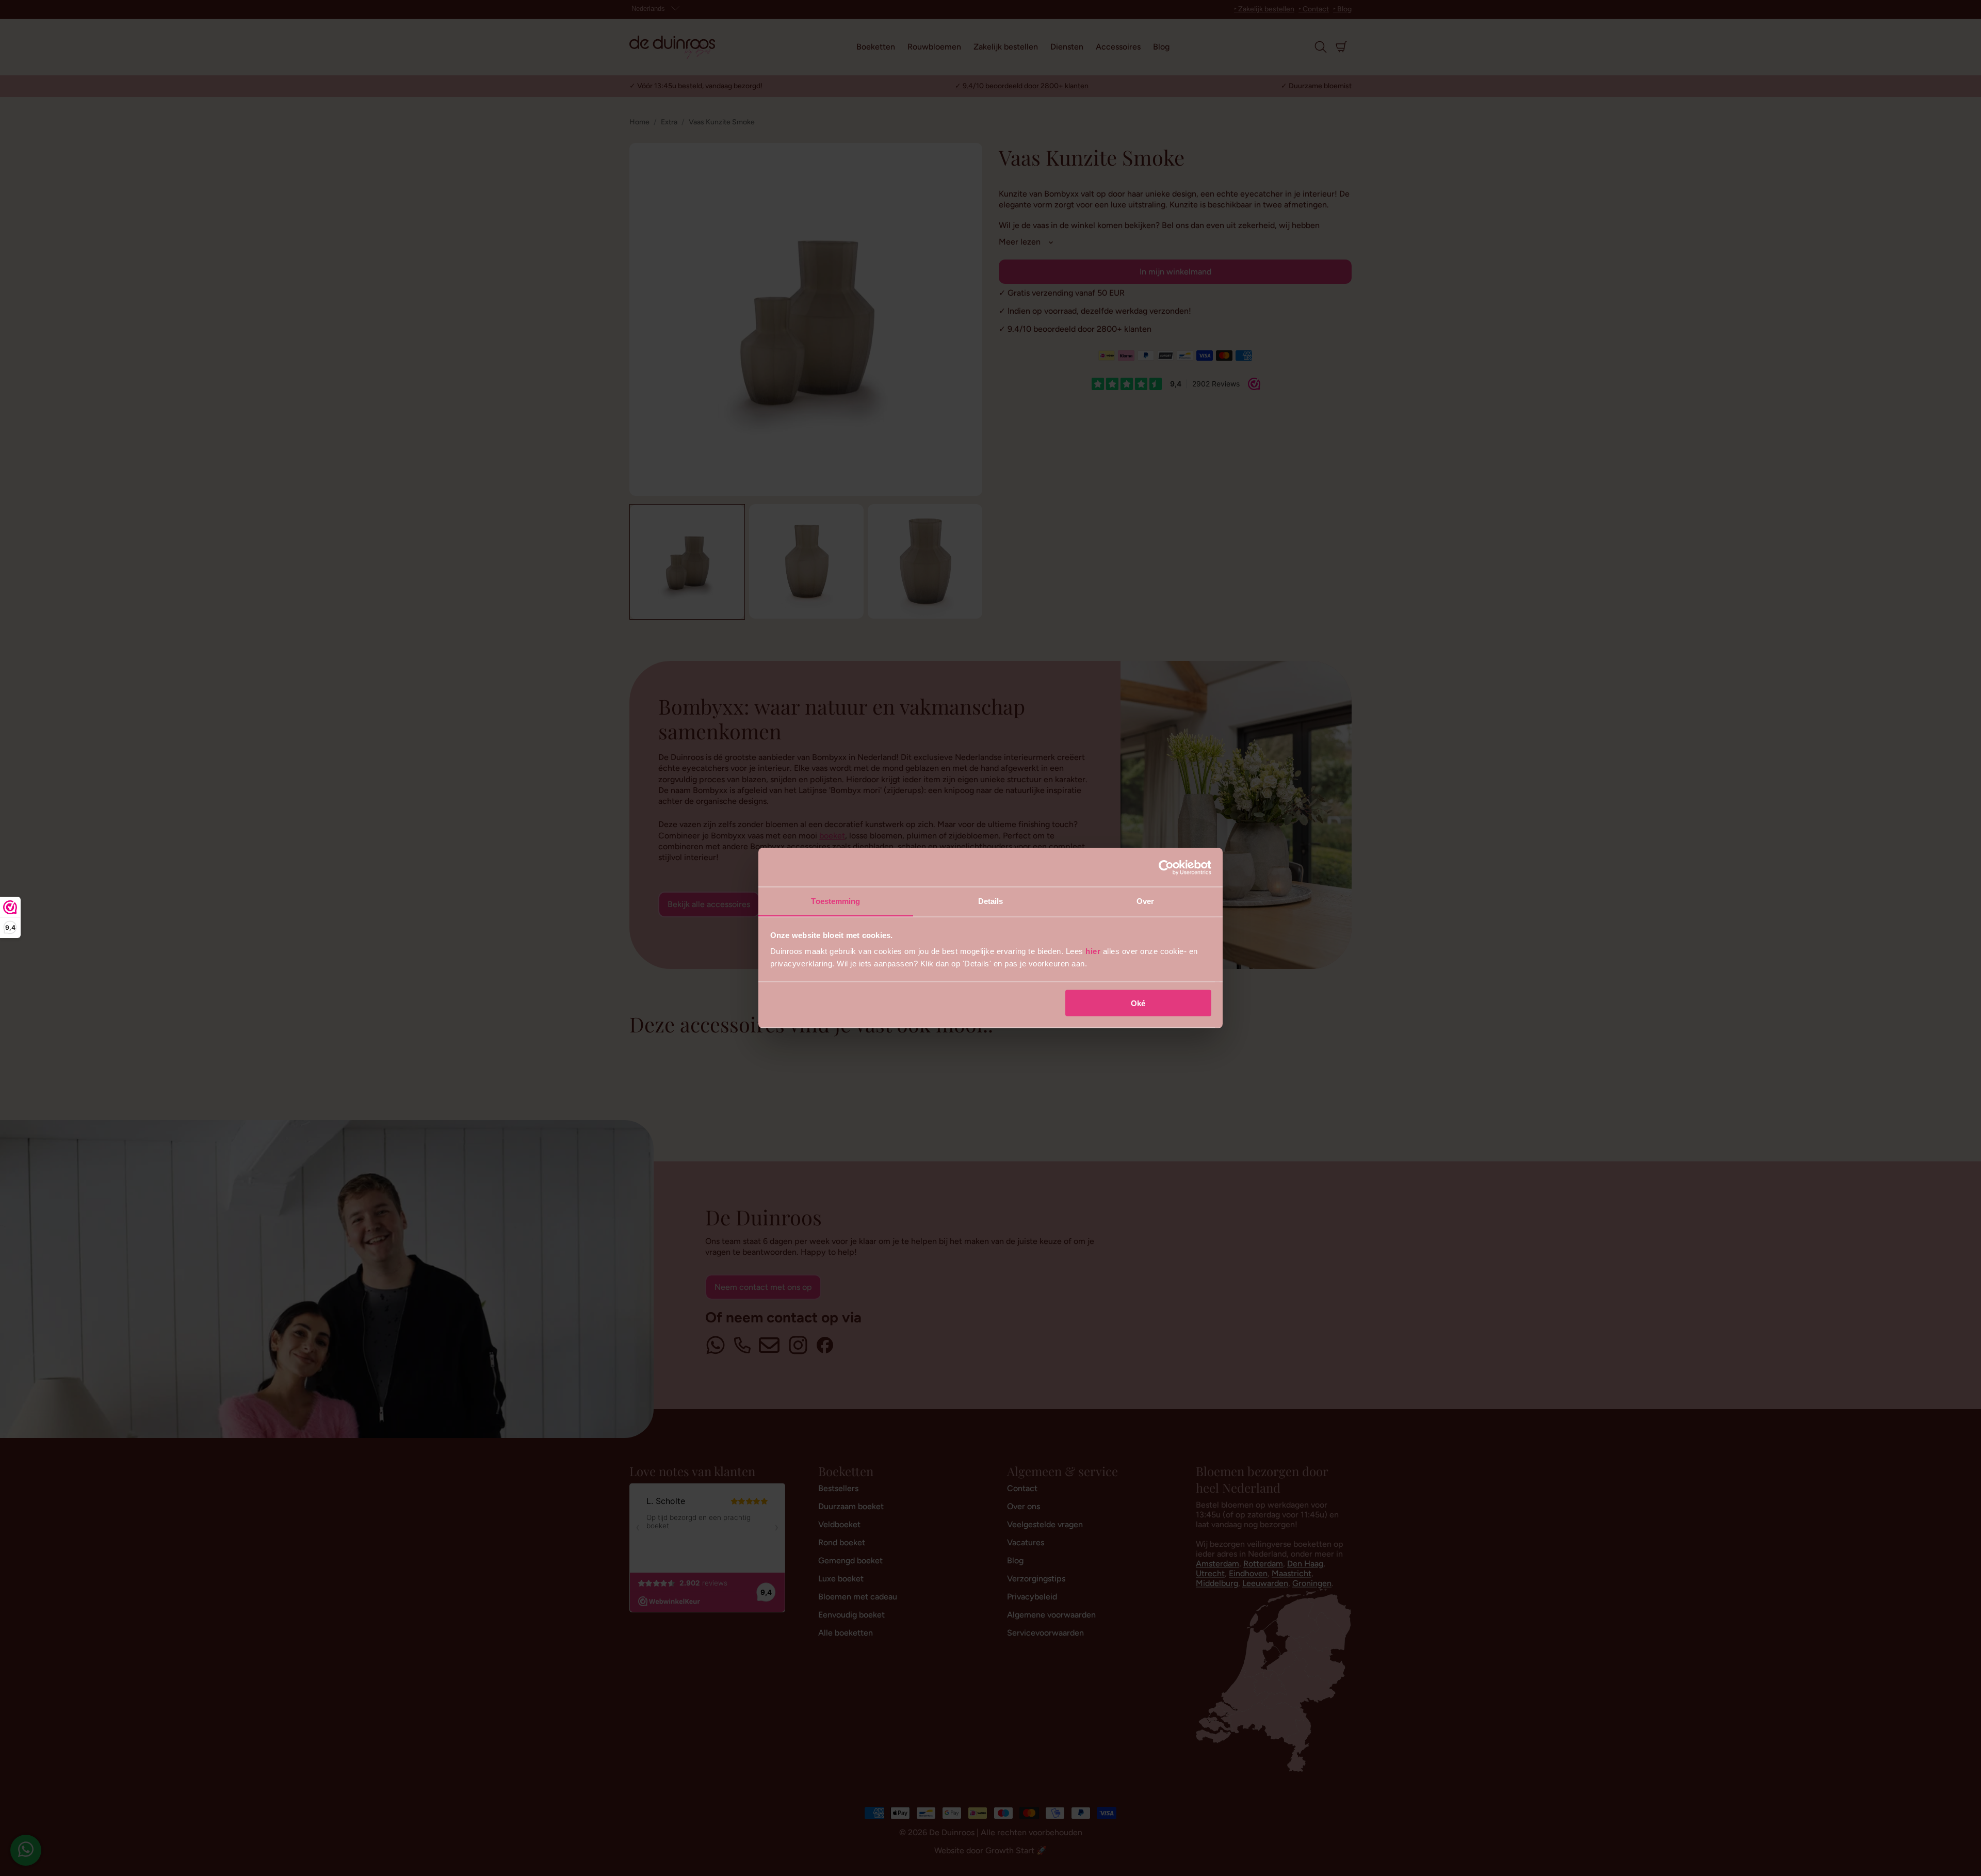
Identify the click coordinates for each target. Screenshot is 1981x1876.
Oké (1138, 1003)
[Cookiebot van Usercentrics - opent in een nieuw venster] (1166, 867)
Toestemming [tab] (835, 901)
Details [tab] (991, 901)
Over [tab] (1145, 901)
